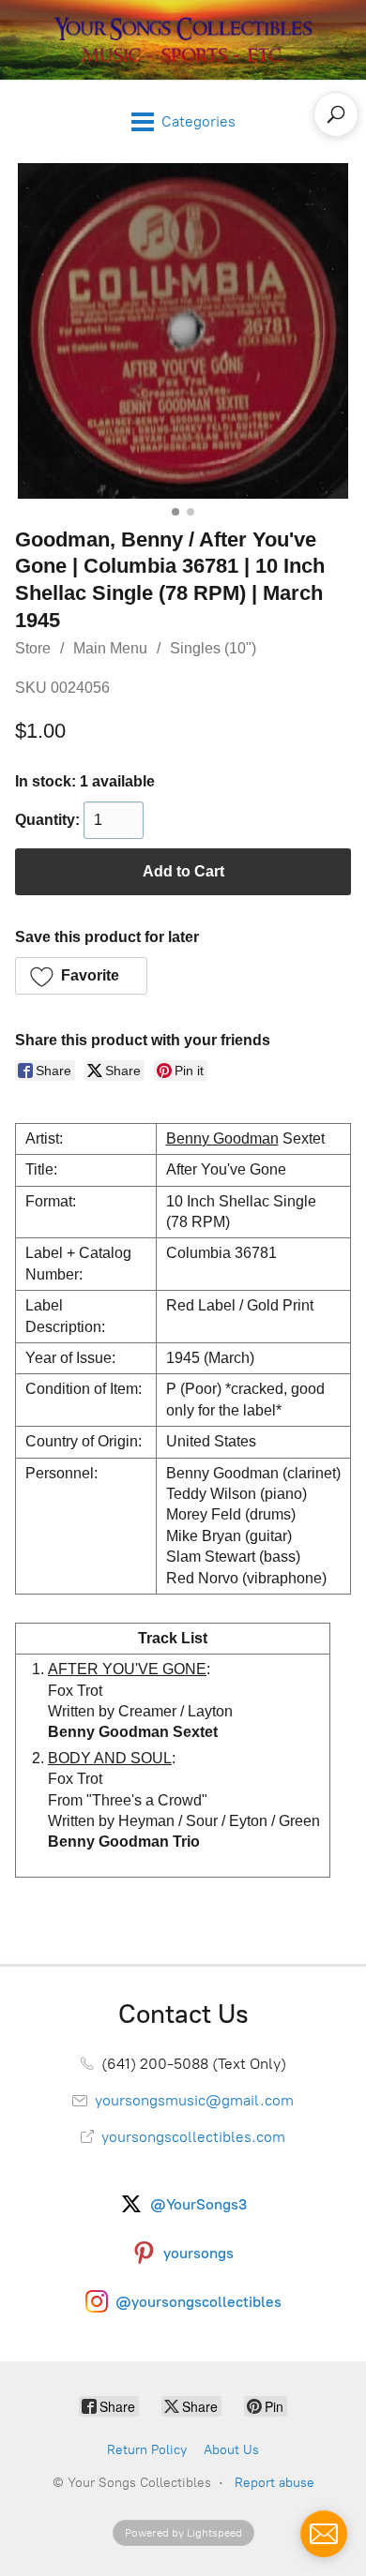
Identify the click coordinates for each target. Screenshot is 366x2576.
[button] (81, 976)
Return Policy (147, 2450)
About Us (231, 2450)
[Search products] (336, 114)
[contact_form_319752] (324, 2534)
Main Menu (110, 648)
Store (33, 648)
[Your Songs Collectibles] (183, 40)
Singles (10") (213, 648)
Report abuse (274, 2483)
